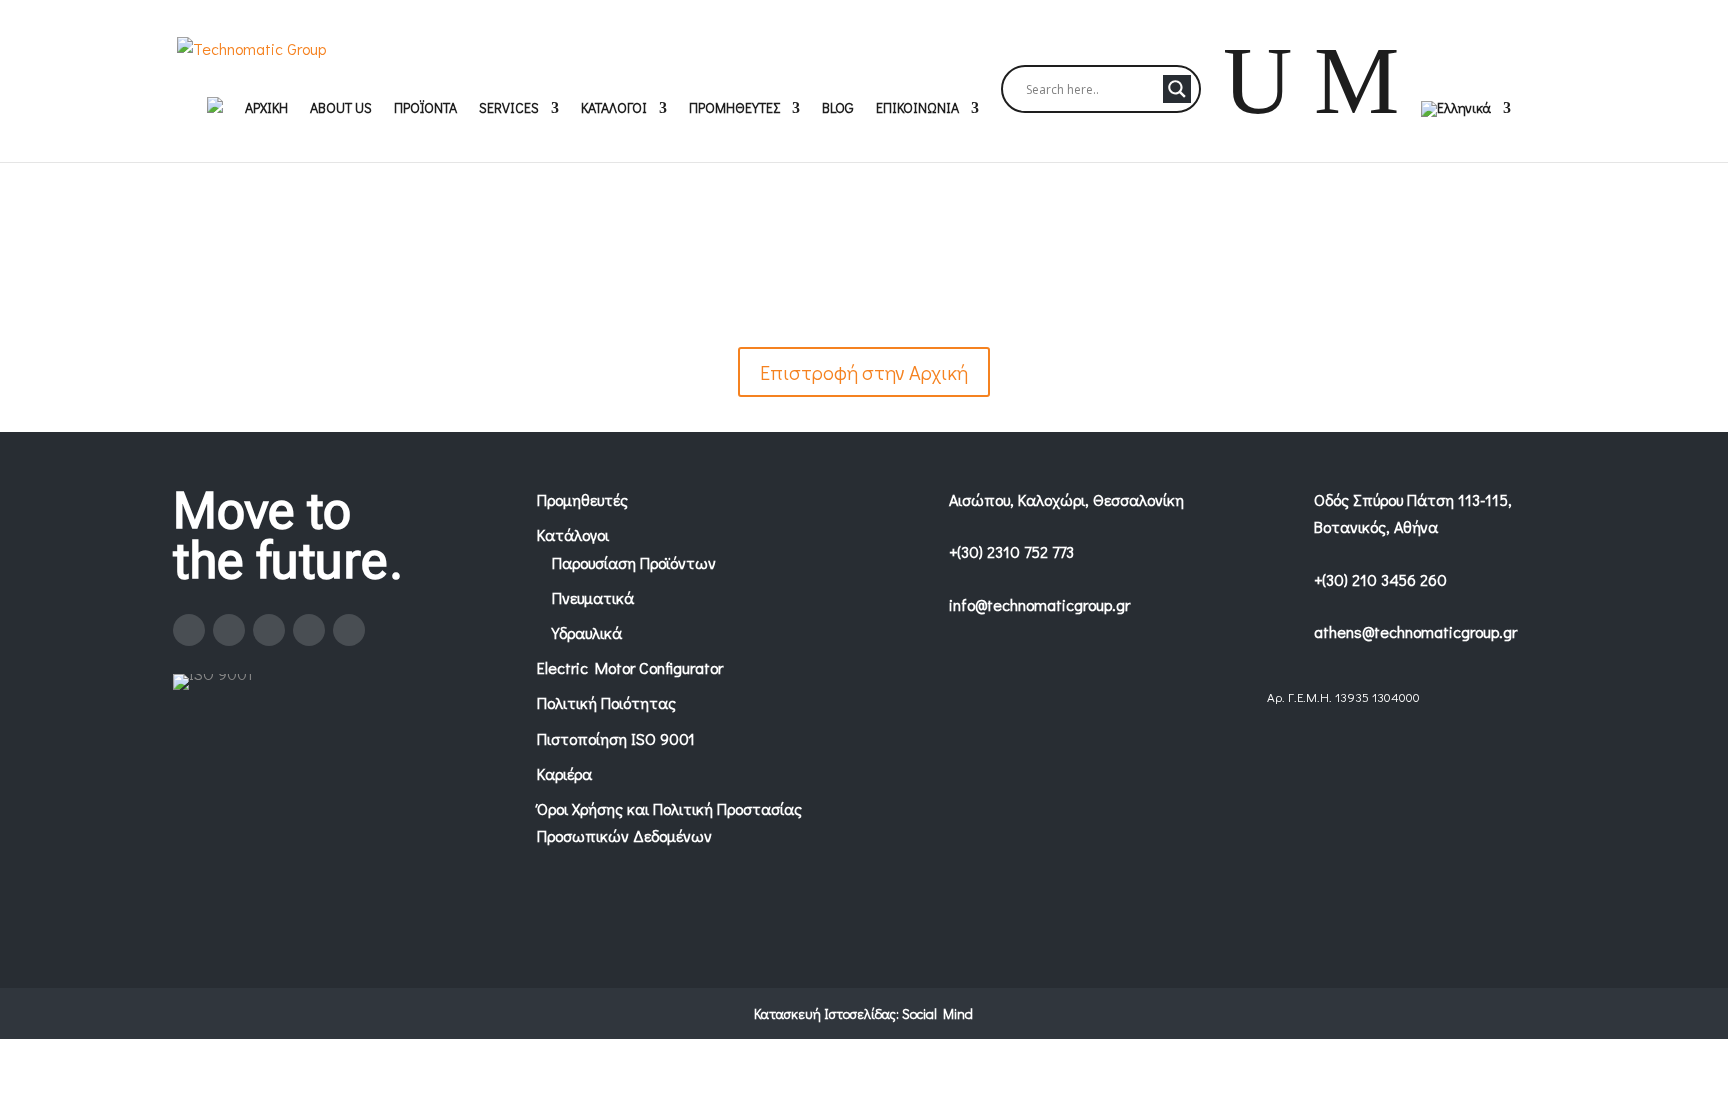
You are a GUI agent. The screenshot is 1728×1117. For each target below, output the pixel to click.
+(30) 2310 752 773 (1011, 551)
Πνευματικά (593, 597)
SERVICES (509, 109)
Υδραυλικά (587, 632)
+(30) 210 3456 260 (1380, 579)
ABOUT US (341, 109)
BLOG (838, 109)
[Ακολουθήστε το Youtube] (349, 630)
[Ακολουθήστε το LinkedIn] (309, 630)
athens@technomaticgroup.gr (1415, 631)
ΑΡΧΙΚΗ (266, 109)
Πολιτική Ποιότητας (606, 702)
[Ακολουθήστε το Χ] (269, 630)
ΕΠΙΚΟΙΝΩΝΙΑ (917, 109)
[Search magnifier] (1177, 89)
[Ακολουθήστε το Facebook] (189, 630)
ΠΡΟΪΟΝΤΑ (425, 109)
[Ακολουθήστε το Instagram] (229, 630)
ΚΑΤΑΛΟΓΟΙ (614, 109)
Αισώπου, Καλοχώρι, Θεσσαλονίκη (1066, 499)
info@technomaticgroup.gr (1039, 604)
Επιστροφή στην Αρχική (864, 372)
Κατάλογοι (573, 534)
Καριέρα (564, 773)
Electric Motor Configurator (630, 667)
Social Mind (937, 1013)
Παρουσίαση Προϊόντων (634, 562)
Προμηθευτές (582, 499)
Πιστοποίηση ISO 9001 (616, 738)
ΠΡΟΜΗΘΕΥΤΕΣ (734, 109)
